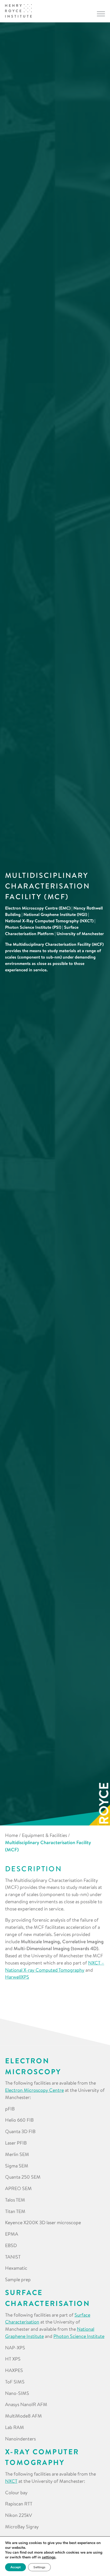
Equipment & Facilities (44, 1835)
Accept (15, 2567)
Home (11, 1835)
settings (49, 2557)
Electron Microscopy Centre (34, 2090)
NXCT (11, 2481)
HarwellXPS (17, 1977)
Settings (39, 2567)
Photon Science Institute (79, 2336)
